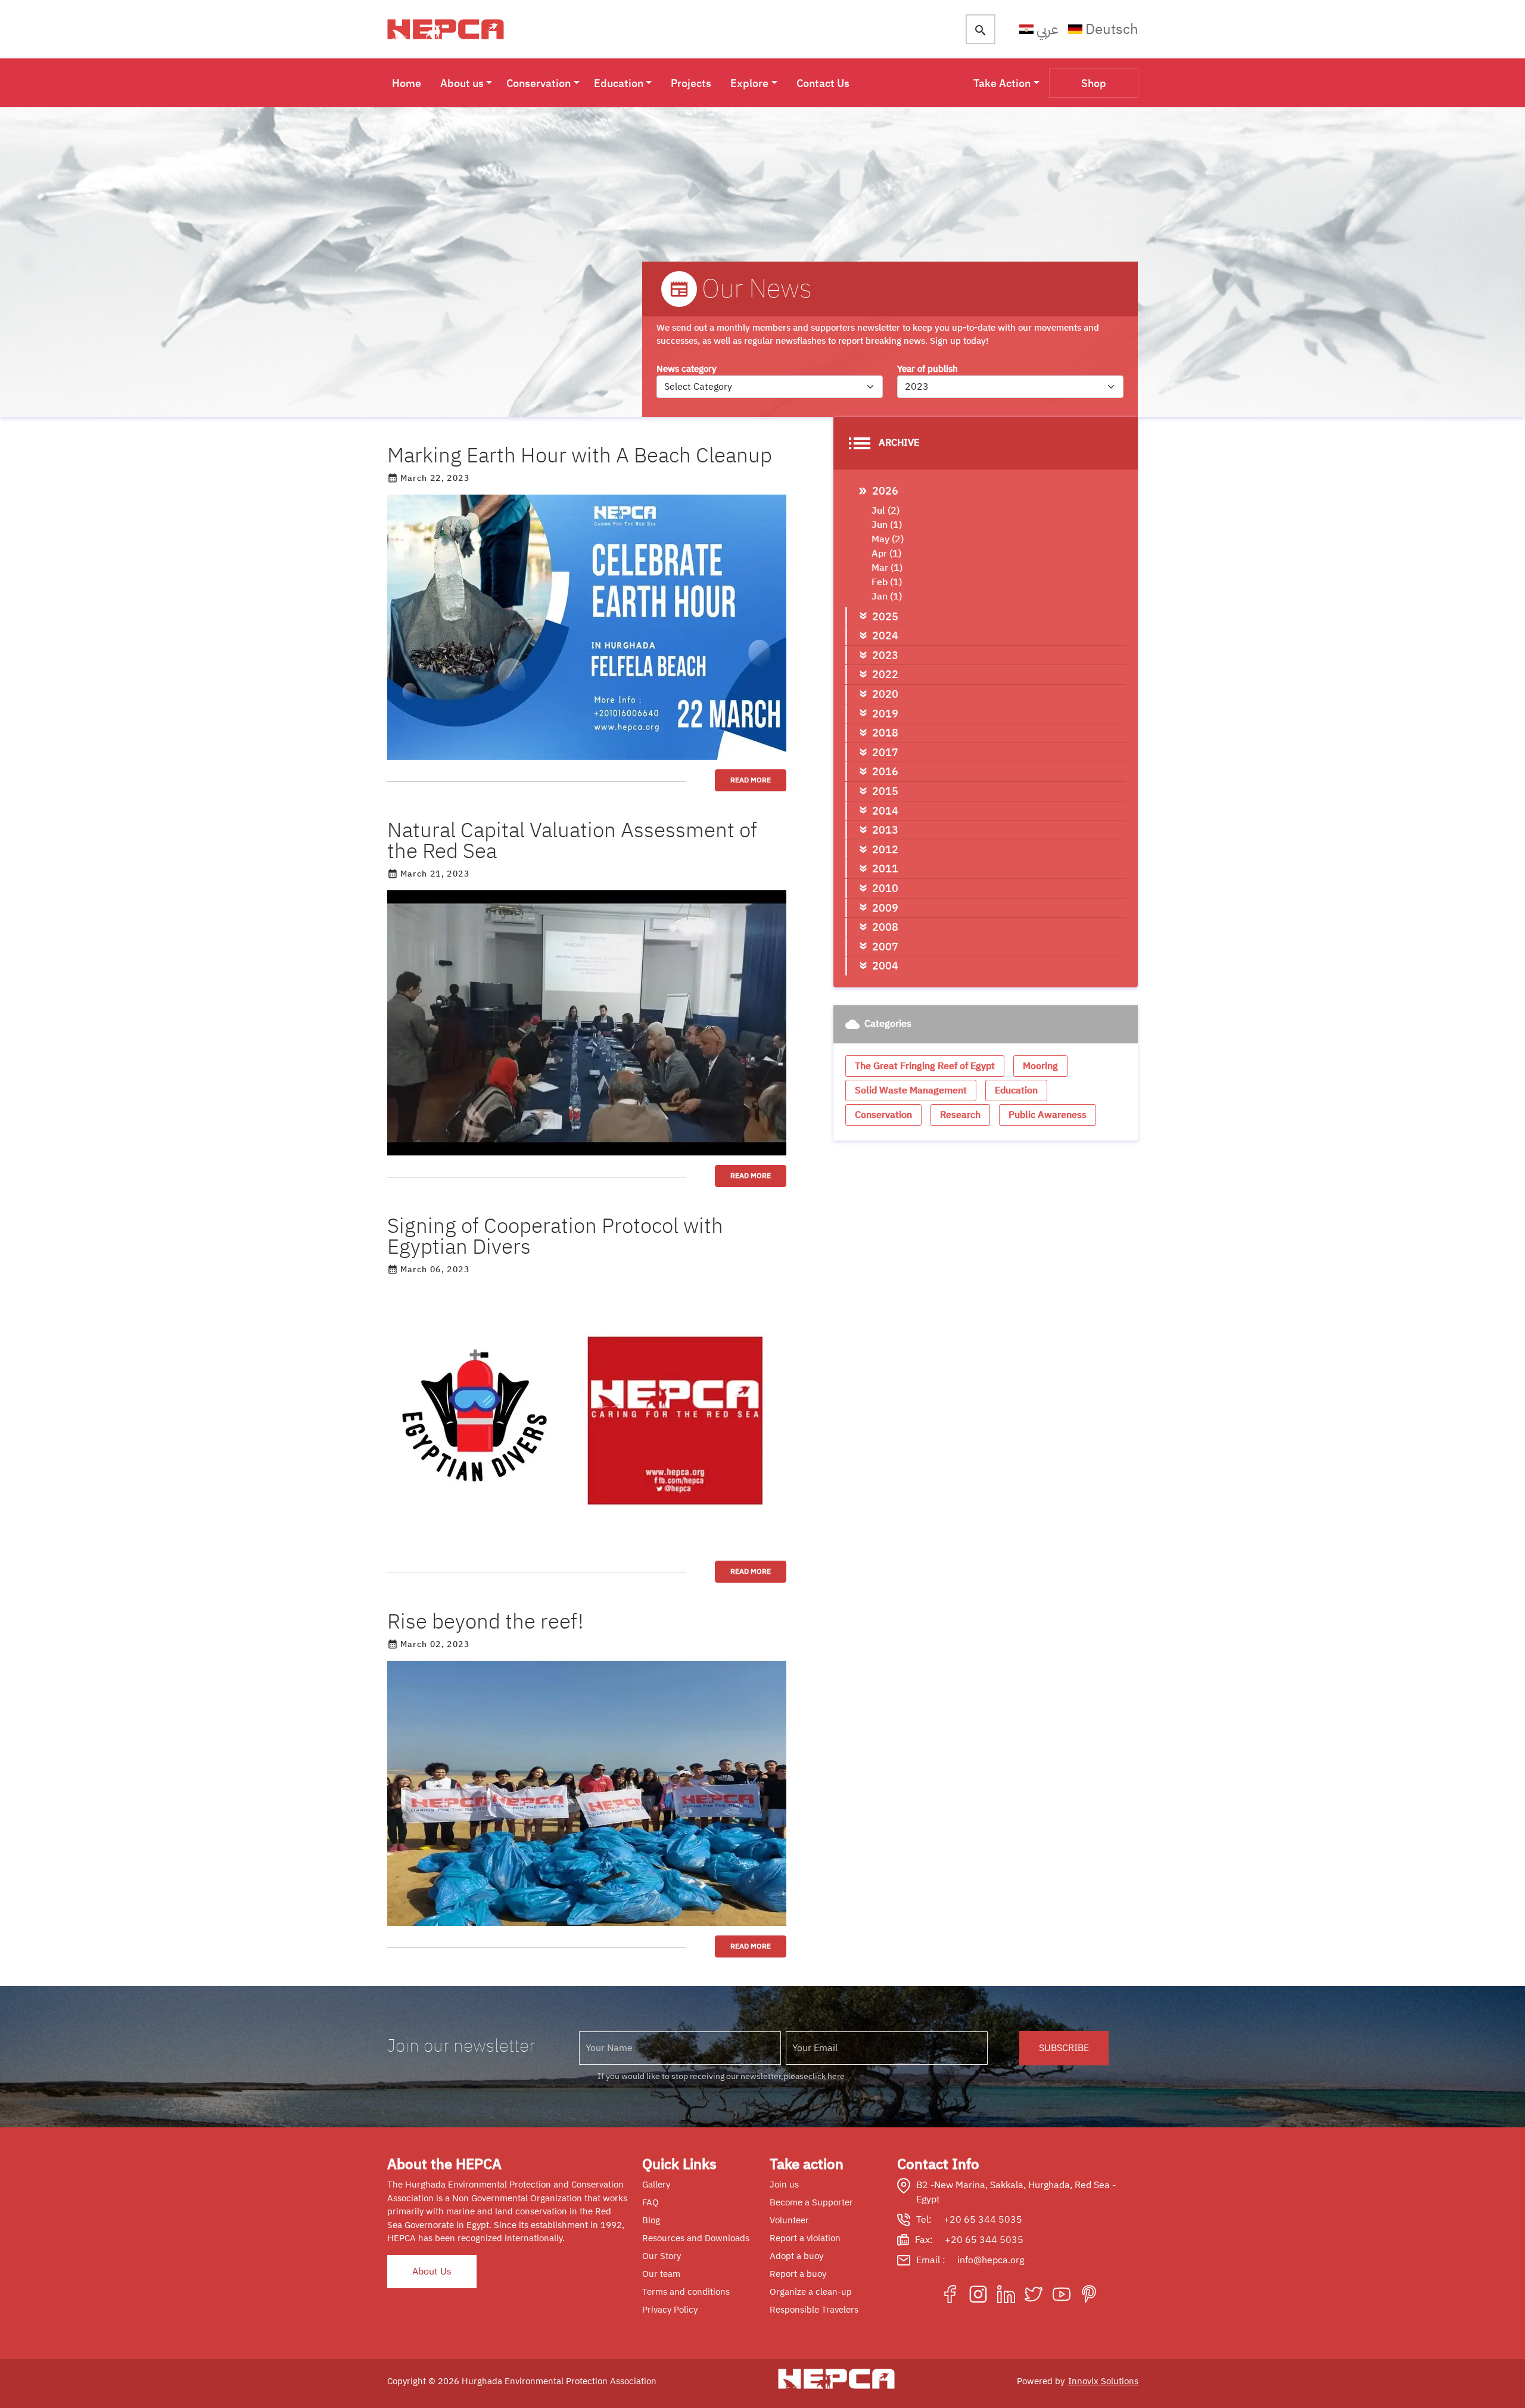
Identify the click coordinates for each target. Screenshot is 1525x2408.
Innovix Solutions (1103, 2381)
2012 (885, 849)
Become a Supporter (811, 2202)
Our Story (662, 2256)
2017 (885, 752)
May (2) (888, 539)
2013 (885, 830)
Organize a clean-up (811, 2292)
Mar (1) (887, 568)
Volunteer (789, 2220)
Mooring (1040, 1066)
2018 (885, 733)
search (981, 30)
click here (827, 2076)
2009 (885, 908)
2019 (885, 714)
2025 (885, 616)
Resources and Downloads (696, 2238)
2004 (885, 966)
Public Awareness (1048, 1115)
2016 (885, 771)
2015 (885, 791)
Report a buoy (798, 2274)
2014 (885, 811)
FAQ (651, 2202)
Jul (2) (886, 511)
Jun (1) (887, 525)
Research (960, 1115)
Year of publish (928, 369)
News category (687, 369)
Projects (691, 83)
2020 (885, 694)
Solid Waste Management (911, 1090)
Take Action (1002, 83)
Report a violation (805, 2238)
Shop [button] (1094, 83)
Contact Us (823, 83)
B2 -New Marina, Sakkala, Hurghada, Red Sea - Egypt (1016, 2192)
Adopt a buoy (796, 2256)
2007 (885, 947)
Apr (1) (886, 554)
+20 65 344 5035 (983, 2220)
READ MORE (751, 780)
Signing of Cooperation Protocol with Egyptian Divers (555, 1236)
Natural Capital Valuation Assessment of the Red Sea (572, 841)
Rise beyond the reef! (485, 1622)
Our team (661, 2274)
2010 (885, 888)
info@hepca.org (991, 2260)
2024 (885, 636)
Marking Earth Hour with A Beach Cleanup (580, 456)
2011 (885, 869)
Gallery (656, 2185)
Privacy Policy (670, 2310)
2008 (885, 927)
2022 (885, 674)
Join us (784, 2185)
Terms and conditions (686, 2292)
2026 (885, 491)
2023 (885, 655)
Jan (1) (887, 596)
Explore (749, 83)
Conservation (539, 83)
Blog (651, 2220)
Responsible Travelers (814, 2310)
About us (462, 83)
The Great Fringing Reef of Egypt (925, 1066)
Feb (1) (887, 582)
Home (407, 83)
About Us (432, 2272)
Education (619, 83)
